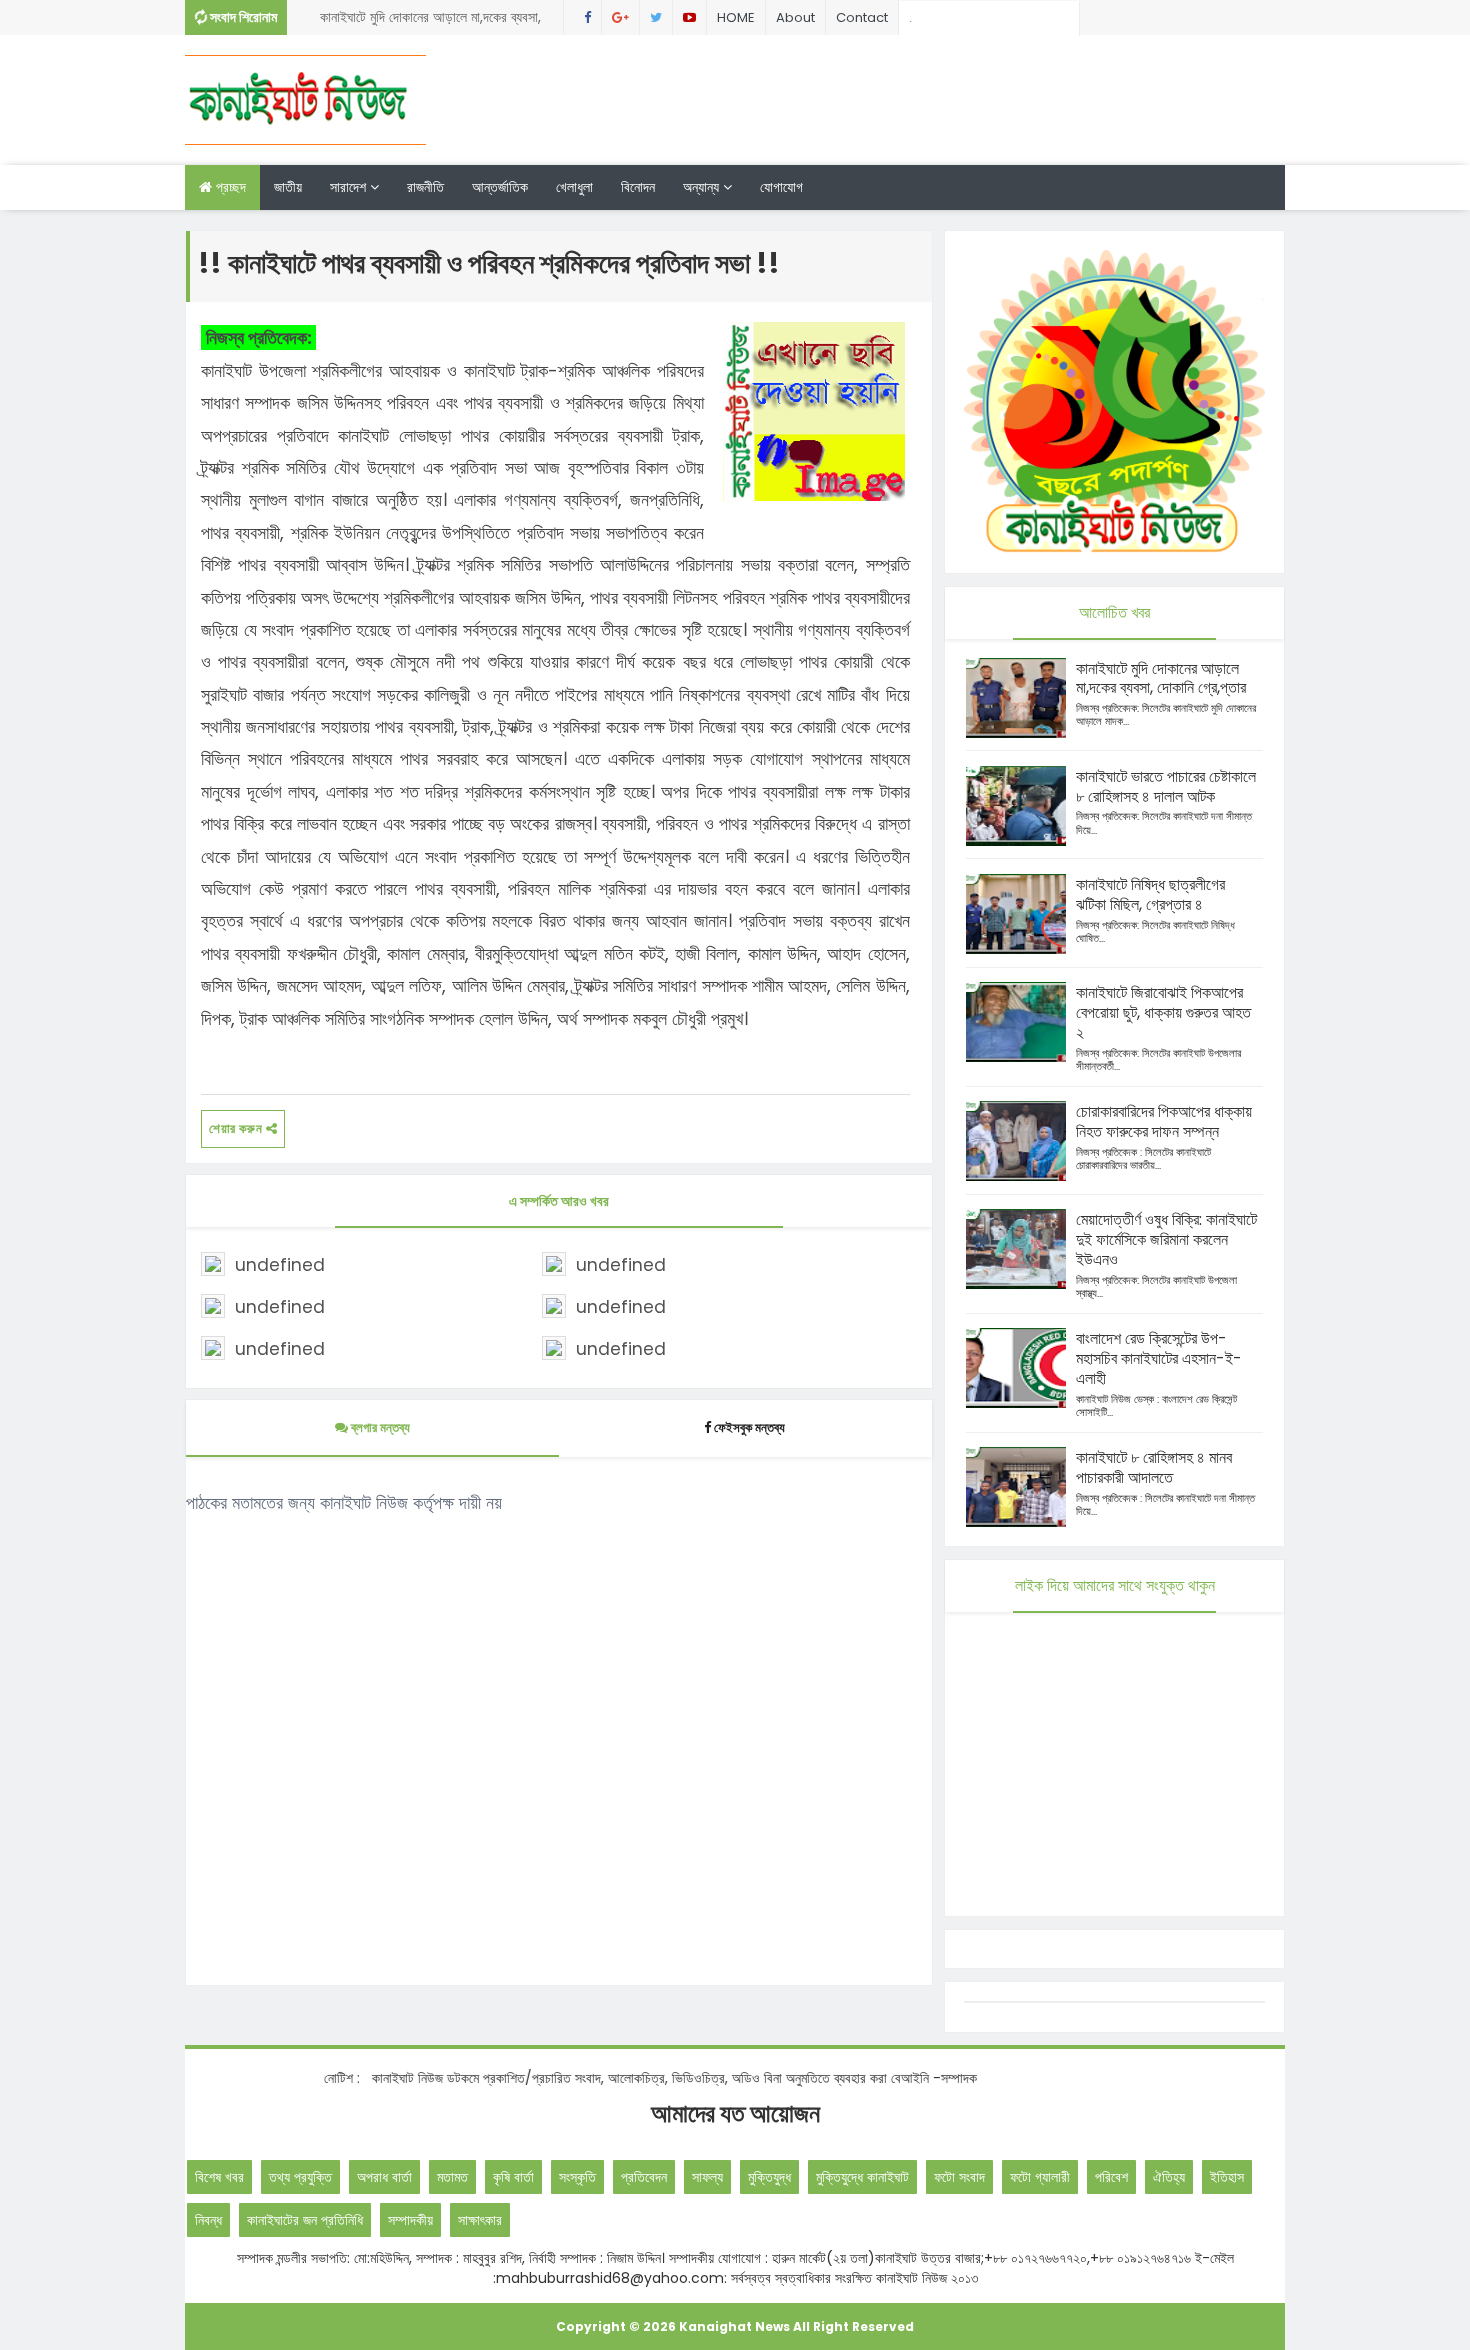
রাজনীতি (425, 187)
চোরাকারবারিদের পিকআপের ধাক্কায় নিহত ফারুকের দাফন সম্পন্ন (1164, 1121)
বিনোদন (638, 187)
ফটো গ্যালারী (1040, 2177)
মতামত (452, 2177)
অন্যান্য (703, 187)
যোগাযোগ (781, 187)
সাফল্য (707, 2177)
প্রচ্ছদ (229, 187)
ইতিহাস (1227, 2177)
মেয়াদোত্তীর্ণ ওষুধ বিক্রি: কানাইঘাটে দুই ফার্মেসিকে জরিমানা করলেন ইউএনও (1166, 1239)
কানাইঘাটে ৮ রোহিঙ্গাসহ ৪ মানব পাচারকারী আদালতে (1154, 1467)
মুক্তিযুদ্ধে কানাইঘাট (862, 2177)
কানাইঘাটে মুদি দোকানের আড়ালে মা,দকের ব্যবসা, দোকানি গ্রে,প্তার (430, 21)
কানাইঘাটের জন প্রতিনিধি (305, 2220)
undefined (280, 1265)
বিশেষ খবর (219, 2177)
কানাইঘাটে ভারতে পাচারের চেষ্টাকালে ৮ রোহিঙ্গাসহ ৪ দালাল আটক (1166, 786)
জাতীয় (288, 187)
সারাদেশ (350, 187)
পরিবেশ (1111, 2177)
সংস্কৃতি (577, 2177)
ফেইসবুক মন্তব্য (749, 1427)
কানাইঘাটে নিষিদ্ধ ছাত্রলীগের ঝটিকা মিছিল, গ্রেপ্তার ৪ (1150, 894)
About (795, 17)
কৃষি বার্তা (513, 2177)
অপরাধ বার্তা (384, 2177)
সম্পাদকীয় (410, 2220)
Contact (862, 17)
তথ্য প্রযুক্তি (300, 2177)
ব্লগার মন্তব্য (379, 1427)
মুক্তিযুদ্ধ (769, 2177)
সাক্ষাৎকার (480, 2220)
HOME (736, 17)
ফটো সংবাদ (959, 2177)
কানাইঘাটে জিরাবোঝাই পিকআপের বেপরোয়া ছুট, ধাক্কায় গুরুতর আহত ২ (1163, 1012)
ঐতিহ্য (1169, 2177)
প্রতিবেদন (644, 2177)
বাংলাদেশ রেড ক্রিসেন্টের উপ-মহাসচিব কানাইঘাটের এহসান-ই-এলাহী (1159, 1358)
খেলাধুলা (574, 187)
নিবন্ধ (208, 2220)
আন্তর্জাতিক (500, 187)
